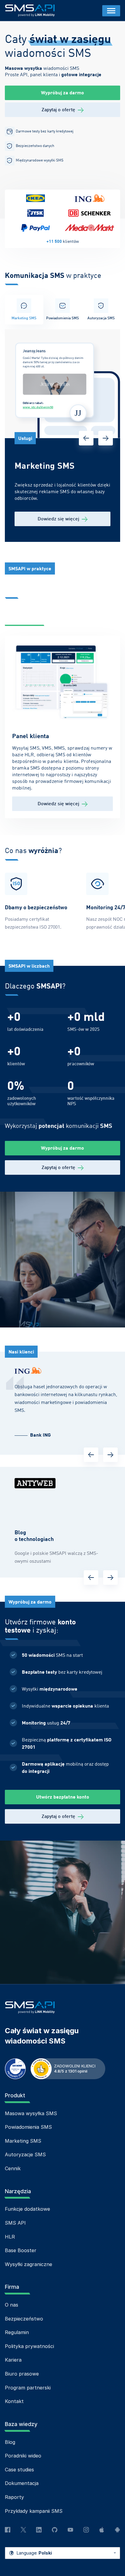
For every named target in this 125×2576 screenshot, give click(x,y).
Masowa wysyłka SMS (31, 2113)
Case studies (19, 2470)
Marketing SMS (23, 2141)
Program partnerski (28, 2388)
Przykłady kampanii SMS (34, 2511)
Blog (10, 2442)
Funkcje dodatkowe (27, 2209)
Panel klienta (24, 618)
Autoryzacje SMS (25, 2154)
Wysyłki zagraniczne (29, 2264)
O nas (12, 2305)
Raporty (14, 2497)
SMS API (15, 2223)
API (55, 618)
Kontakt (14, 2401)
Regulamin (17, 2332)
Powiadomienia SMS (28, 2127)
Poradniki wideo (23, 2456)
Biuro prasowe (22, 2374)
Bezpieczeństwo (24, 2319)
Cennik (13, 2168)
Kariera (13, 2360)
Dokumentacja (22, 2483)
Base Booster (21, 2250)
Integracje (82, 618)
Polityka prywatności (29, 2346)
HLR (10, 2237)
